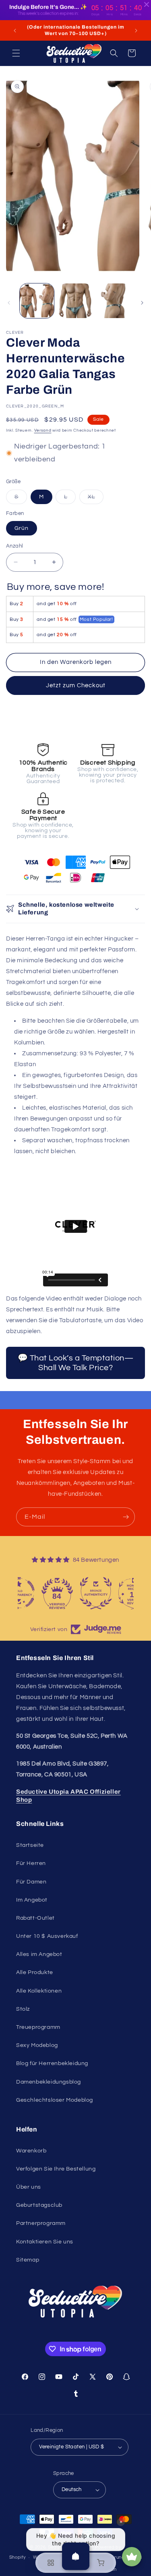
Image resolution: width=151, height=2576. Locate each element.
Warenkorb (31, 2151)
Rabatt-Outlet (35, 1918)
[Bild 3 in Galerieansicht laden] (114, 301)
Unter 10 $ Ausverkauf (47, 1936)
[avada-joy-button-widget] (132, 2557)
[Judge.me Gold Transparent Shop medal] (37, 1593)
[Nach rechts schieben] (142, 303)
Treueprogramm (38, 2027)
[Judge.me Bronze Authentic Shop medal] (114, 1593)
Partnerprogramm (41, 2223)
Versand (43, 430)
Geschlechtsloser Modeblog (55, 2100)
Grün (22, 528)
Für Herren (31, 1863)
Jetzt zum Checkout (76, 685)
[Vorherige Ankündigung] (15, 31)
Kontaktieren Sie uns (45, 2242)
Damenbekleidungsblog (49, 2082)
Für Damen (31, 1882)
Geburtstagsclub (39, 2205)
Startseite (30, 1845)
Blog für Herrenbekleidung (52, 2063)
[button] (16, 53)
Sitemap (28, 2260)
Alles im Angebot (39, 1954)
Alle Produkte (35, 1972)
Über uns (29, 2187)
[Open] (76, 2556)
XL (96, 499)
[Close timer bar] (147, 4)
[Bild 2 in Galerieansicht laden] (75, 301)
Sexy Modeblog (37, 2045)
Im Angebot (32, 1900)
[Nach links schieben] (9, 303)
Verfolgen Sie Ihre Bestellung (56, 2169)
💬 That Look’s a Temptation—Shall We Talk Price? (76, 1363)
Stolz (23, 2009)
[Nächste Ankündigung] (136, 31)
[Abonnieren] (126, 1517)
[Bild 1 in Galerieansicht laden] (37, 301)
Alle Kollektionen (39, 1991)
